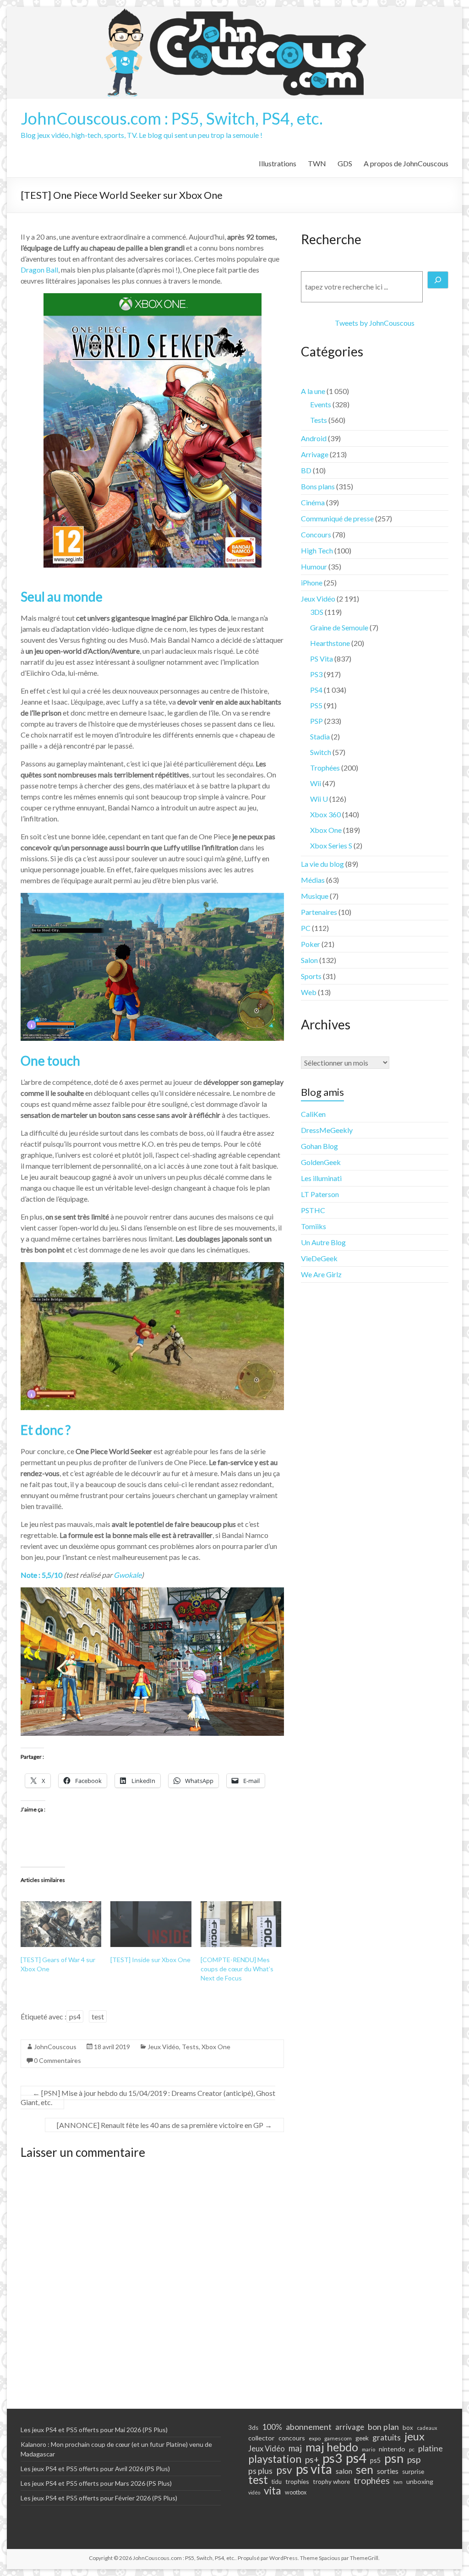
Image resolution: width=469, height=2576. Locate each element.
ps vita (314, 2469)
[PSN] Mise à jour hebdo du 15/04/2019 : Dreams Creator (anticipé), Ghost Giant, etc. (148, 2097)
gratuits (387, 2437)
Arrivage (315, 454)
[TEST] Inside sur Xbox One (150, 1960)
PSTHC (313, 1210)
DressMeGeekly (327, 1130)
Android (314, 438)
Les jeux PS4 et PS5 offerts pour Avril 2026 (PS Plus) (95, 2469)
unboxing (420, 2481)
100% (272, 2427)
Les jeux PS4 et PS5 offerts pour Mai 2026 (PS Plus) (94, 2430)
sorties (388, 2471)
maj (295, 2448)
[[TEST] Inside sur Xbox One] (151, 1924)
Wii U (319, 799)
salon (344, 2471)
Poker (311, 944)
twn (398, 2482)
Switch (321, 752)
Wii (316, 783)
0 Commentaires (57, 2060)
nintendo (392, 2449)
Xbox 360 (325, 814)
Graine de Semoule (339, 627)
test (98, 2016)
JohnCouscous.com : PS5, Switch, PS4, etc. (172, 118)
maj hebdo (332, 2447)
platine (431, 2448)
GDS (345, 163)
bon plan (383, 2427)
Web (309, 992)
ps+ (312, 2460)
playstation (275, 2459)
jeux (414, 2436)
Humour (314, 566)
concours (292, 2438)
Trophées (325, 768)
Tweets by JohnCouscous (375, 323)
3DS (317, 612)
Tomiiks (314, 1226)
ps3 (332, 2458)
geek (362, 2438)
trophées (372, 2480)
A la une (313, 391)
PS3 (316, 674)
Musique (315, 896)
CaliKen (313, 1114)
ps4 (75, 2016)
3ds (253, 2428)
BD (306, 470)
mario (368, 2449)
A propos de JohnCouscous (406, 163)
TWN (317, 163)
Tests (190, 2047)
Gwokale (128, 1575)
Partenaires (319, 912)
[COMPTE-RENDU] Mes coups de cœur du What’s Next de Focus (237, 1969)
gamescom (338, 2438)
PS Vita (322, 659)
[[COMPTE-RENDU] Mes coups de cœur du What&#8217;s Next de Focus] (241, 1924)
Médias (313, 880)
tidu (277, 2482)
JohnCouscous (55, 2047)
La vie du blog (322, 864)
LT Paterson (320, 1194)
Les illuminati (321, 1178)
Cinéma (313, 502)
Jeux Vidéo (163, 2047)
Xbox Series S (331, 845)
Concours (316, 534)
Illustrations (278, 163)
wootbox (296, 2492)
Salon (309, 960)
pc (412, 2449)
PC (306, 928)
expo (315, 2438)
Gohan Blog (319, 1146)
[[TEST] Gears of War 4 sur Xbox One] (61, 1924)
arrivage (350, 2427)
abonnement (309, 2427)
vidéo (254, 2492)
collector (262, 2438)
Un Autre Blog (323, 1242)
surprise (413, 2472)
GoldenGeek (321, 1162)
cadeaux (427, 2428)
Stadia (320, 736)
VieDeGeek (319, 1258)
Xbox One (216, 2047)
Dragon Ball (39, 270)
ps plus (260, 2471)
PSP (316, 721)
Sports (311, 976)
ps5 (375, 2460)
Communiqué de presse (337, 518)
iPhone (312, 582)
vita (273, 2490)
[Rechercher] (438, 280)
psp (414, 2459)
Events (321, 404)
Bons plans (318, 486)
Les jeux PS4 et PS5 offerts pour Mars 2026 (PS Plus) (96, 2483)
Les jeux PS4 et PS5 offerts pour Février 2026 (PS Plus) (99, 2498)
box (408, 2428)
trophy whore (331, 2482)
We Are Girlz (321, 1274)
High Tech (317, 550)
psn (394, 2458)
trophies (297, 2481)
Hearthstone (330, 643)
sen (365, 2469)
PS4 (316, 690)
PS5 (316, 705)
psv (284, 2470)
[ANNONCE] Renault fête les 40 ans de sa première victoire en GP (164, 2125)
